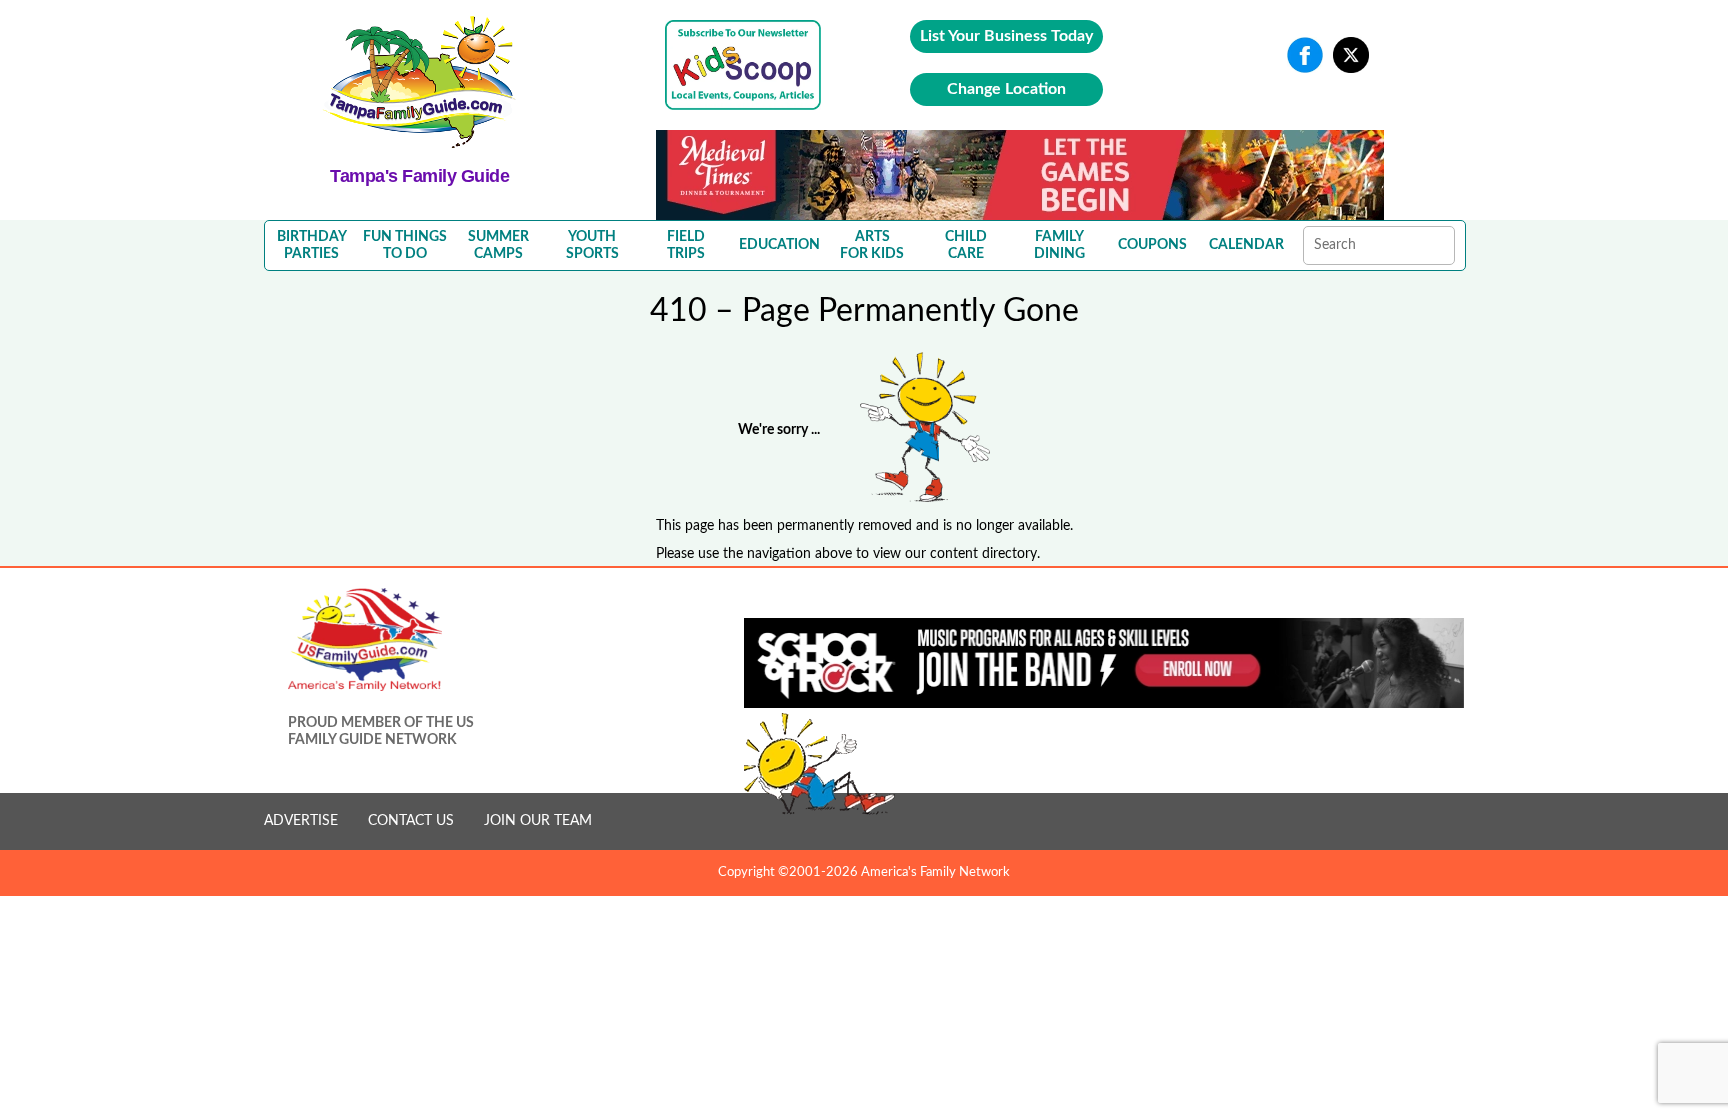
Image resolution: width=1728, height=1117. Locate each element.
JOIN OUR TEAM (538, 821)
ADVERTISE (301, 821)
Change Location (1006, 89)
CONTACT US (411, 821)
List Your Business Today (1006, 36)
